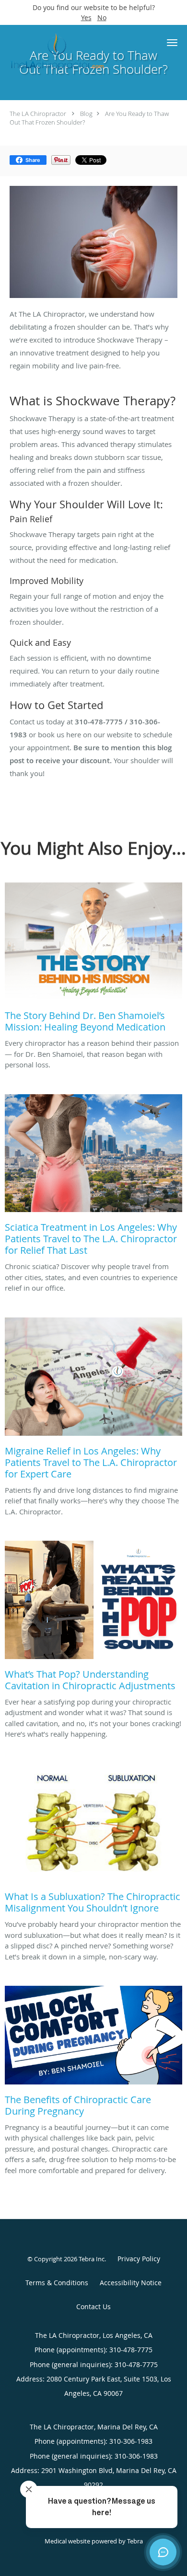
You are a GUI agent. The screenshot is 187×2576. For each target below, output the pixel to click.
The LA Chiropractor (38, 114)
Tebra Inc (92, 2259)
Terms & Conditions (57, 2283)
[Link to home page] (74, 50)
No (102, 17)
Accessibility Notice (131, 2283)
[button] (172, 43)
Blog (86, 114)
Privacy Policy (139, 2259)
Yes (86, 17)
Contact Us (93, 2307)
